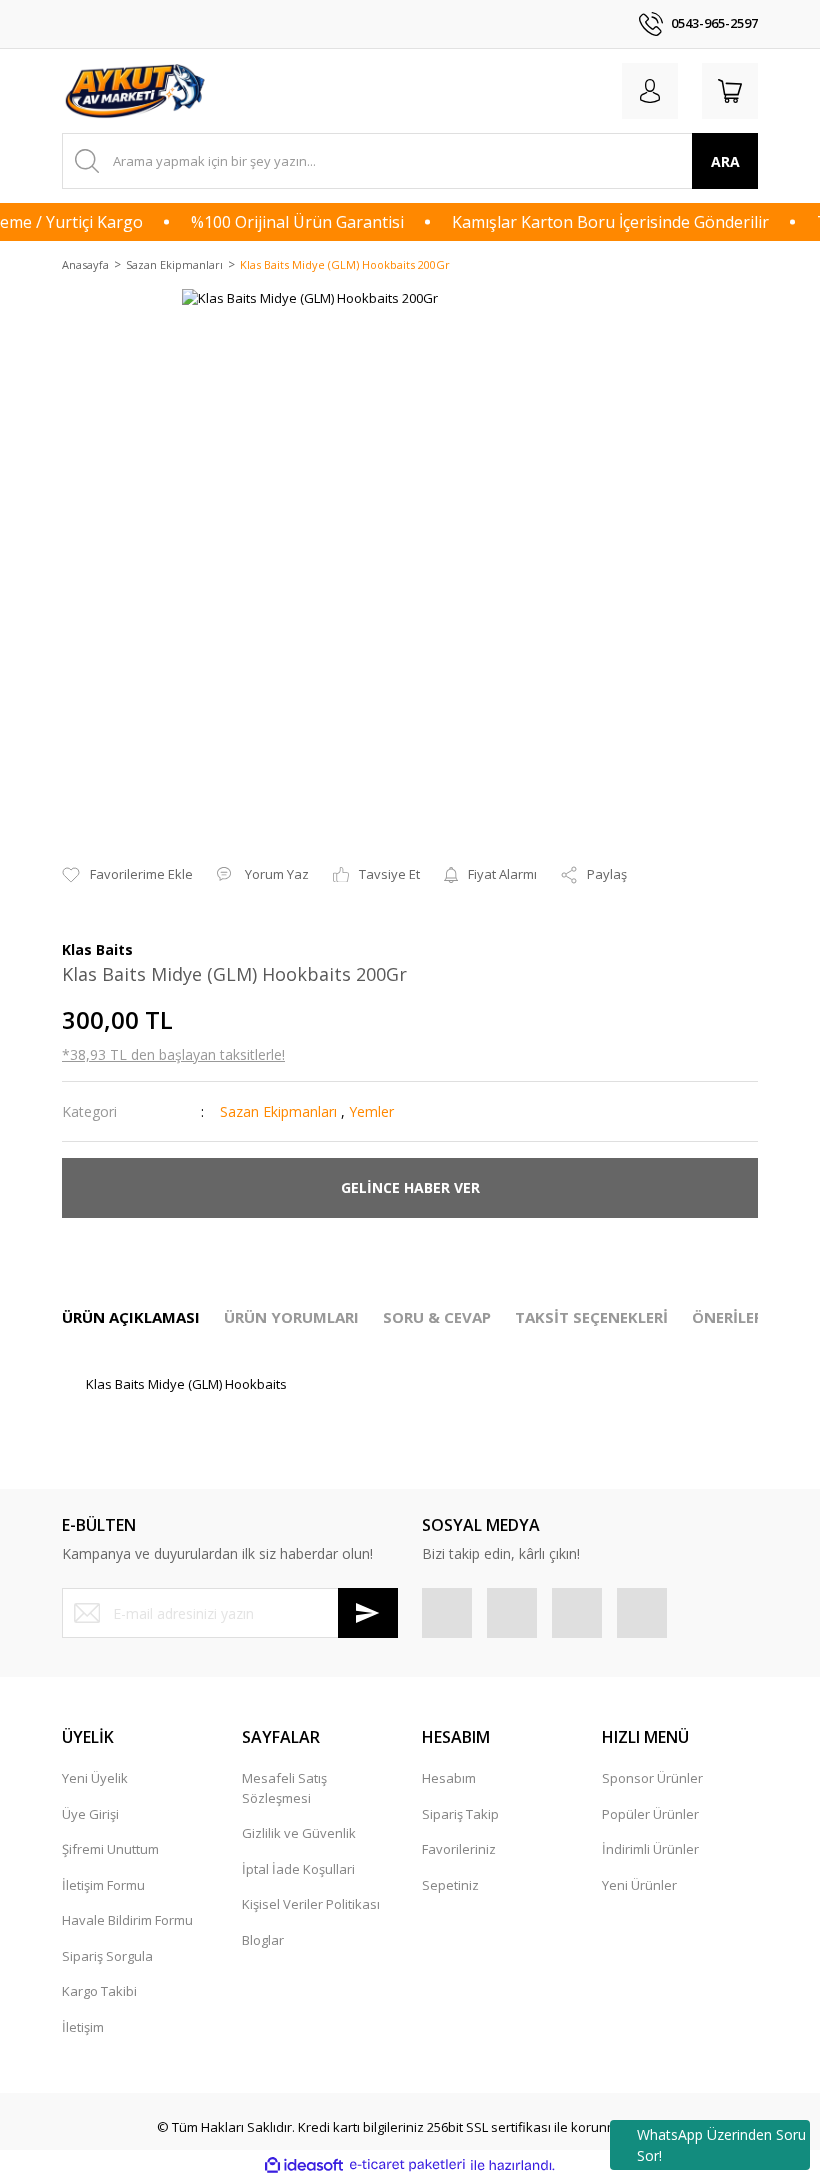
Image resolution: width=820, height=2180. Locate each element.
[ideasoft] (304, 2165)
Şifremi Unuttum (110, 1849)
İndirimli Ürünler (650, 1849)
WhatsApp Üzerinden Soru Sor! (721, 2145)
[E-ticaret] (407, 2165)
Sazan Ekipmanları (278, 1111)
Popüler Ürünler (650, 1814)
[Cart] (730, 91)
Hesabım (449, 1778)
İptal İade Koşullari (298, 1869)
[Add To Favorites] (127, 875)
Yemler (371, 1111)
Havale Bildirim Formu (127, 1920)
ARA (725, 161)
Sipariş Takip (460, 1814)
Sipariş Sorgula (107, 1956)
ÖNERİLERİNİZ (743, 1317)
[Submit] (368, 1613)
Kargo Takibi (99, 1991)
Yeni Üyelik (95, 1778)
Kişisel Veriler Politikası (311, 1904)
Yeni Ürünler (639, 1885)
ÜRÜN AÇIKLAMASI (131, 1317)
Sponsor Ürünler (652, 1778)
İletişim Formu (103, 1885)
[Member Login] (650, 91)
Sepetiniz (450, 1885)
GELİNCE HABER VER (410, 1187)
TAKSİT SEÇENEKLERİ (591, 1317)
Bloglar (263, 1940)
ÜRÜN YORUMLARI (291, 1317)
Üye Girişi (90, 1814)
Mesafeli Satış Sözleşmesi (284, 1788)
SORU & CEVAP (437, 1317)
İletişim (83, 2027)
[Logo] (137, 91)
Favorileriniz (459, 1849)
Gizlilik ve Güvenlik (299, 1833)
